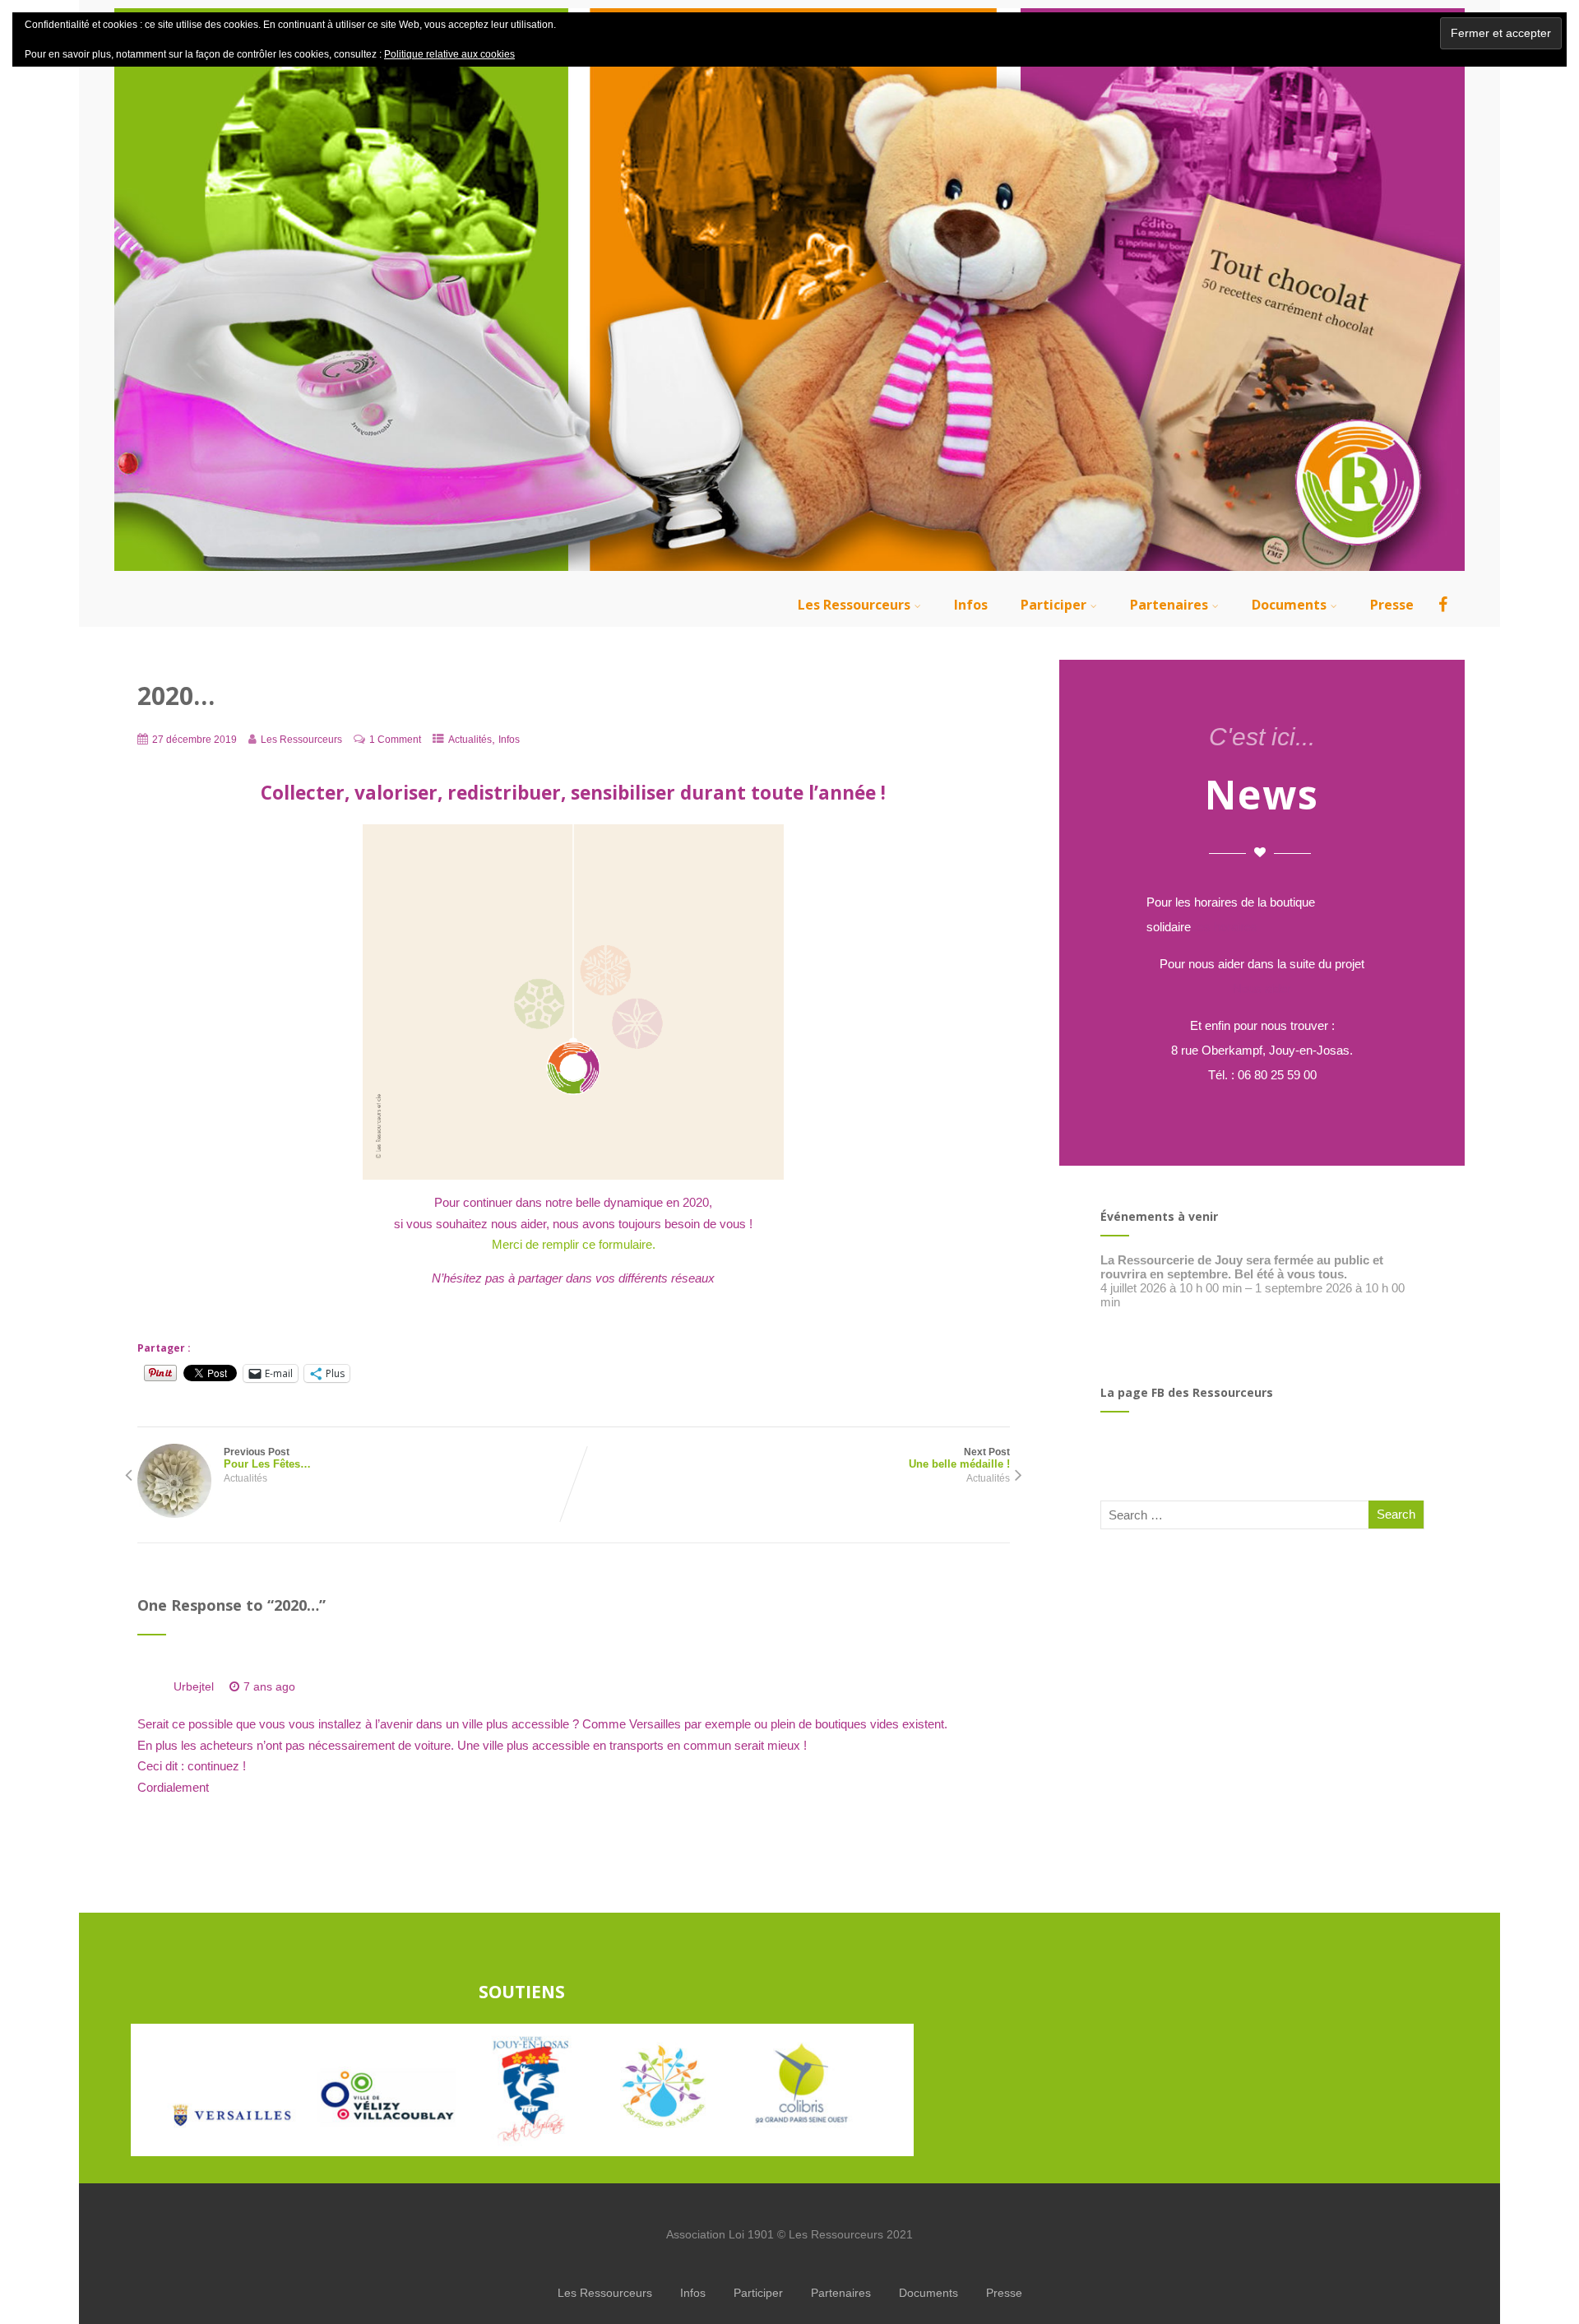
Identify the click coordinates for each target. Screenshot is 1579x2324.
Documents (1289, 605)
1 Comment (395, 740)
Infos (971, 605)
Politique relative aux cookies (449, 54)
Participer (1053, 605)
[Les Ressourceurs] (789, 575)
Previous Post (267, 1458)
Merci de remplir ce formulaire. (574, 1244)
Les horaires (1224, 927)
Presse (1392, 605)
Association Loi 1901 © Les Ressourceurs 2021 (789, 2234)
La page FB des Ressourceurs (1187, 1392)
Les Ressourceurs (854, 605)
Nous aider (1262, 988)
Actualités (470, 740)
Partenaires (1169, 605)
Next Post (959, 1458)
